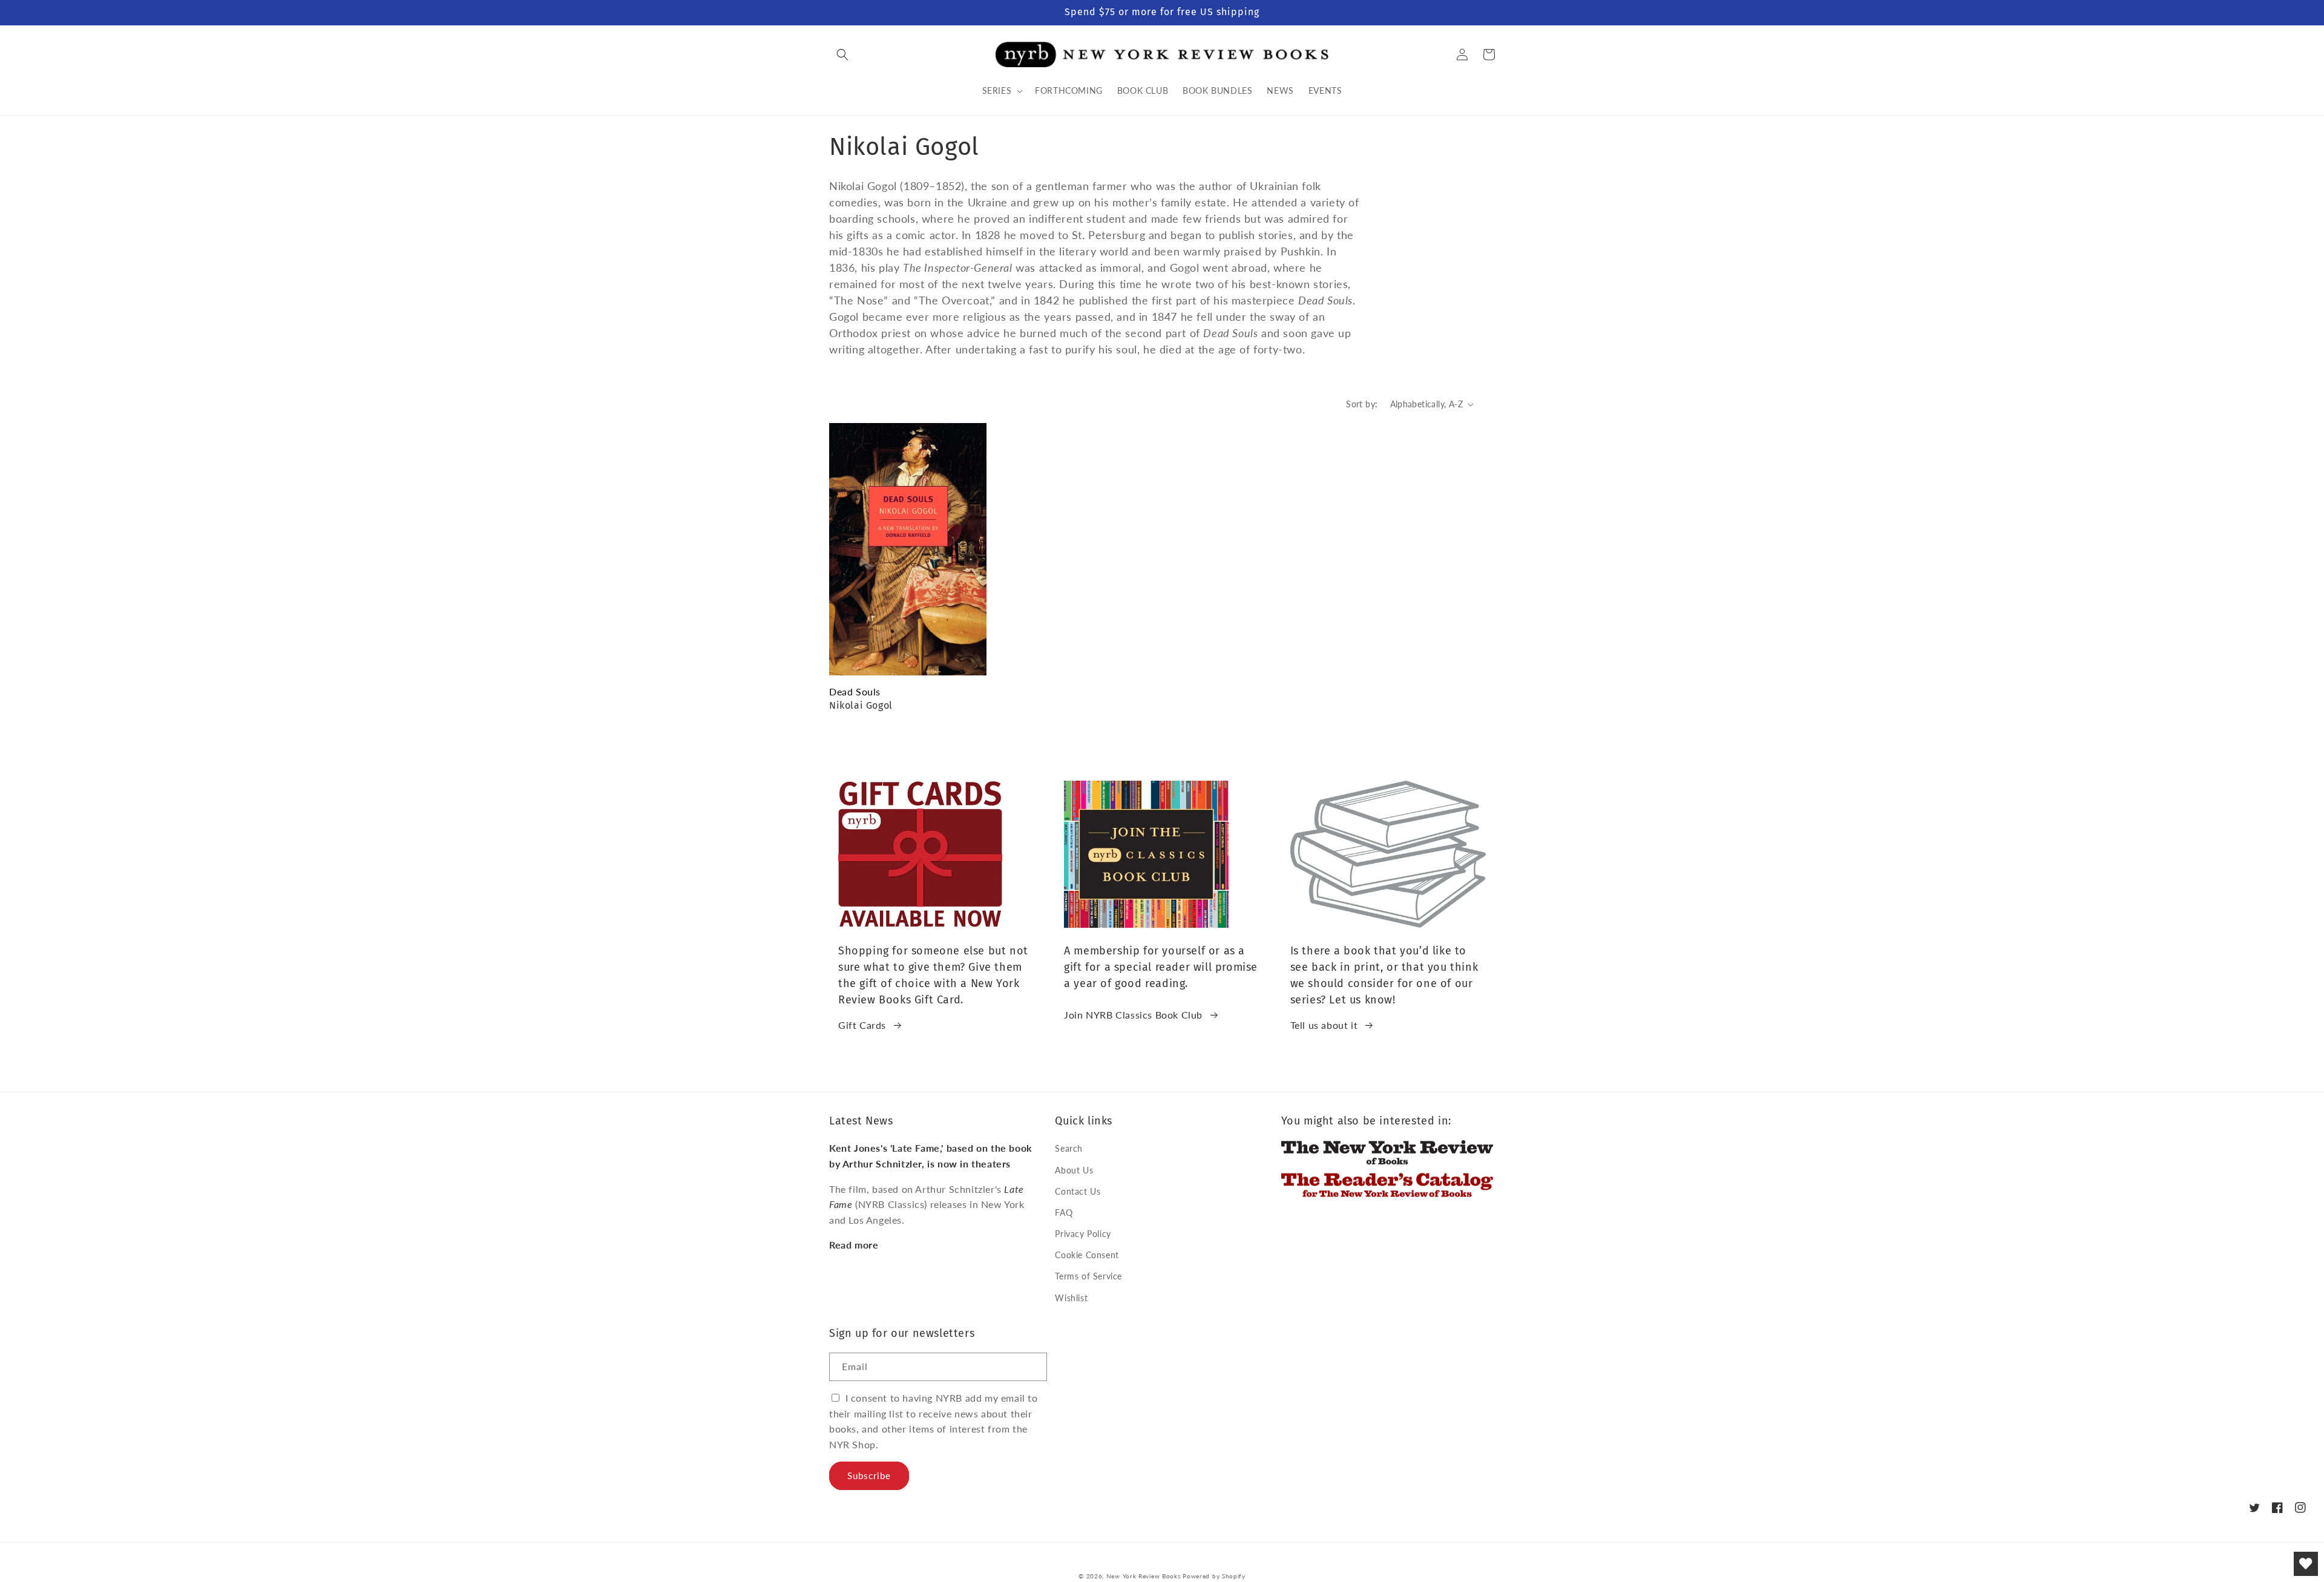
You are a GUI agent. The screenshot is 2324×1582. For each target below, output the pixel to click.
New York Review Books (1144, 1576)
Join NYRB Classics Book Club (1133, 1015)
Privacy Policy (1083, 1234)
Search (1069, 1148)
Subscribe (869, 1475)
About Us (1074, 1170)
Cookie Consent (1087, 1255)
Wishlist (1071, 1298)
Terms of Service (1088, 1276)
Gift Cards (862, 1025)
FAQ (1064, 1213)
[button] (842, 54)
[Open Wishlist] (2306, 1564)
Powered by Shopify (1214, 1576)
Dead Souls (855, 691)
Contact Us (1078, 1191)
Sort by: (1362, 404)
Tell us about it (1324, 1025)
